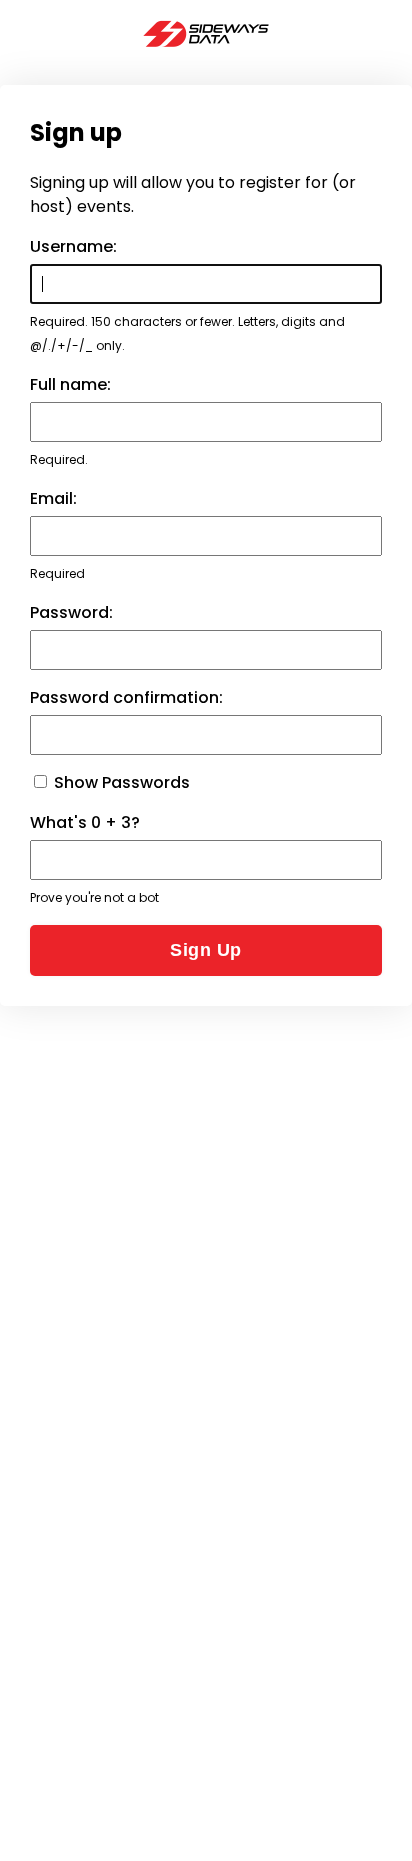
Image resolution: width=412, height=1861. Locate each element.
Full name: (70, 384)
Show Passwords (120, 782)
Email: (53, 498)
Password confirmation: (126, 697)
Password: (71, 612)
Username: (73, 246)
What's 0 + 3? (85, 822)
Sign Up (206, 950)
